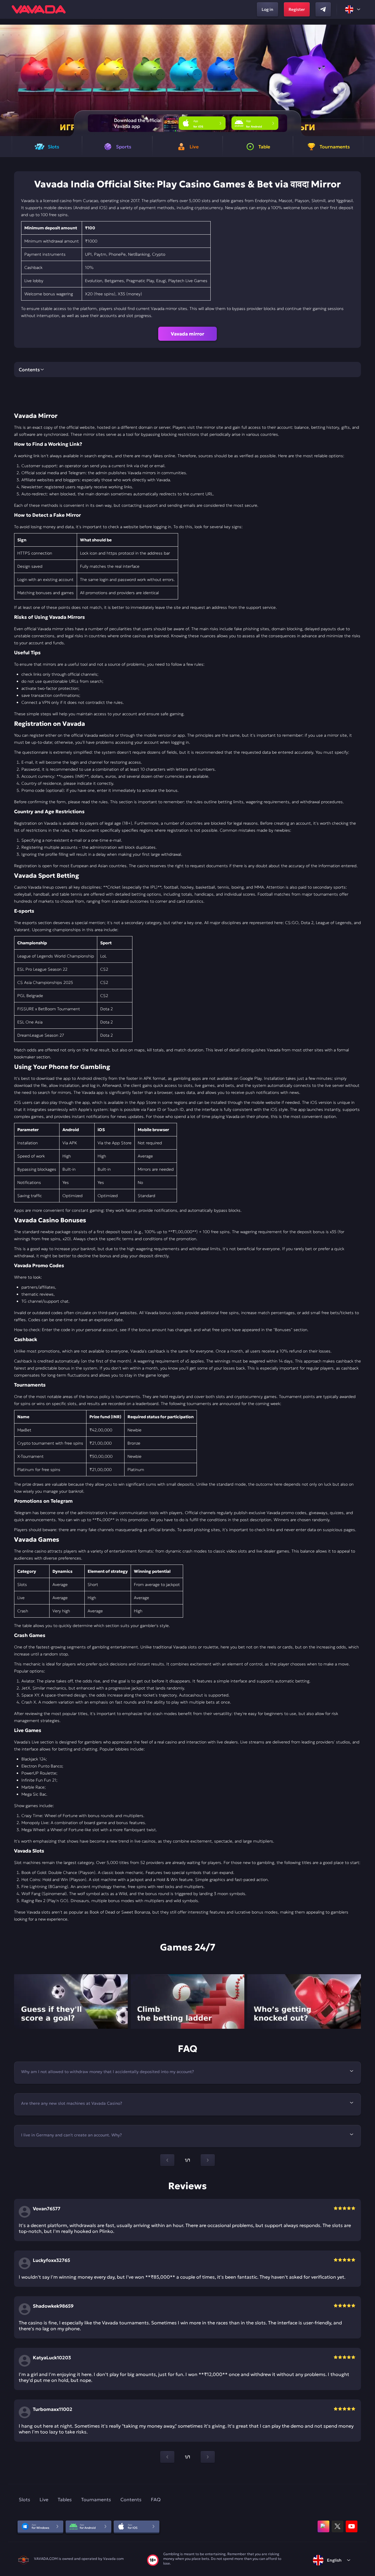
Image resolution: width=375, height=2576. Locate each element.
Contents (131, 2499)
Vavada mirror (187, 334)
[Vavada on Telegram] (323, 9)
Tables (65, 2499)
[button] (368, 80)
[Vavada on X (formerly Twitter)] (337, 2526)
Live (44, 2499)
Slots (24, 2499)
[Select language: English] (353, 9)
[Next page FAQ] (208, 2160)
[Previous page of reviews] (167, 2457)
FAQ (156, 2499)
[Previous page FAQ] (167, 2160)
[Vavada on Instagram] (323, 2526)
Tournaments (96, 2499)
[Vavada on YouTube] (352, 2526)
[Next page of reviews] (208, 2457)
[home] (39, 9)
